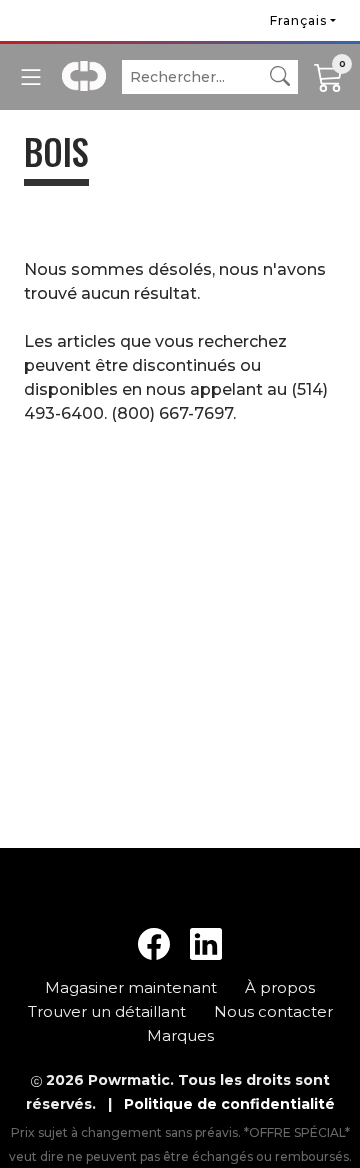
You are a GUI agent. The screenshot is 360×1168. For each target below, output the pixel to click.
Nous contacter (273, 1011)
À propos (280, 987)
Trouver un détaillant (109, 1011)
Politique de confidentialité (229, 1104)
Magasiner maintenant (133, 987)
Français (298, 20)
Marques (180, 1035)
